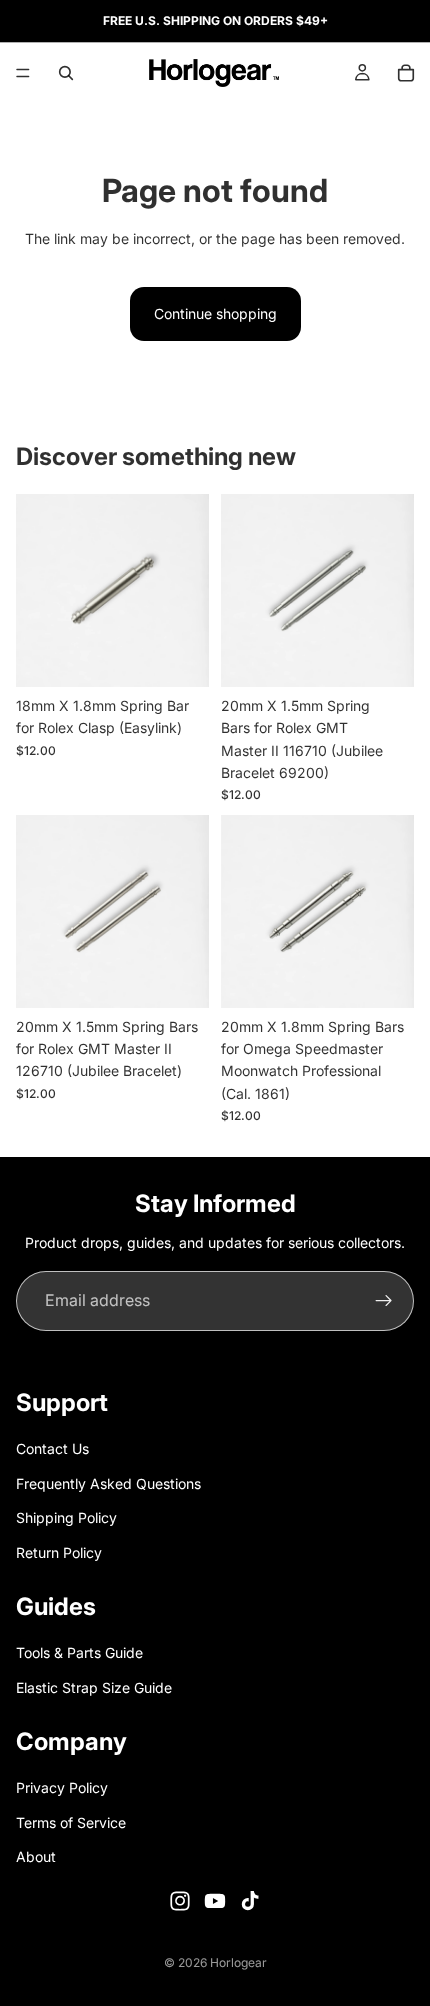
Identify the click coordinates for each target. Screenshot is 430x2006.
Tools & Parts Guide (79, 1652)
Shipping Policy (66, 1517)
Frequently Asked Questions (108, 1482)
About (36, 1856)
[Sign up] (384, 1301)
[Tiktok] (250, 1900)
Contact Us (52, 1448)
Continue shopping (215, 313)
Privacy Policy (62, 1787)
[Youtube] (215, 1900)
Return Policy (59, 1551)
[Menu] (23, 73)
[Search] (66, 73)
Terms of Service (71, 1822)
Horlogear (238, 1962)
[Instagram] (180, 1900)
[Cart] (406, 73)
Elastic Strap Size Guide (94, 1686)
